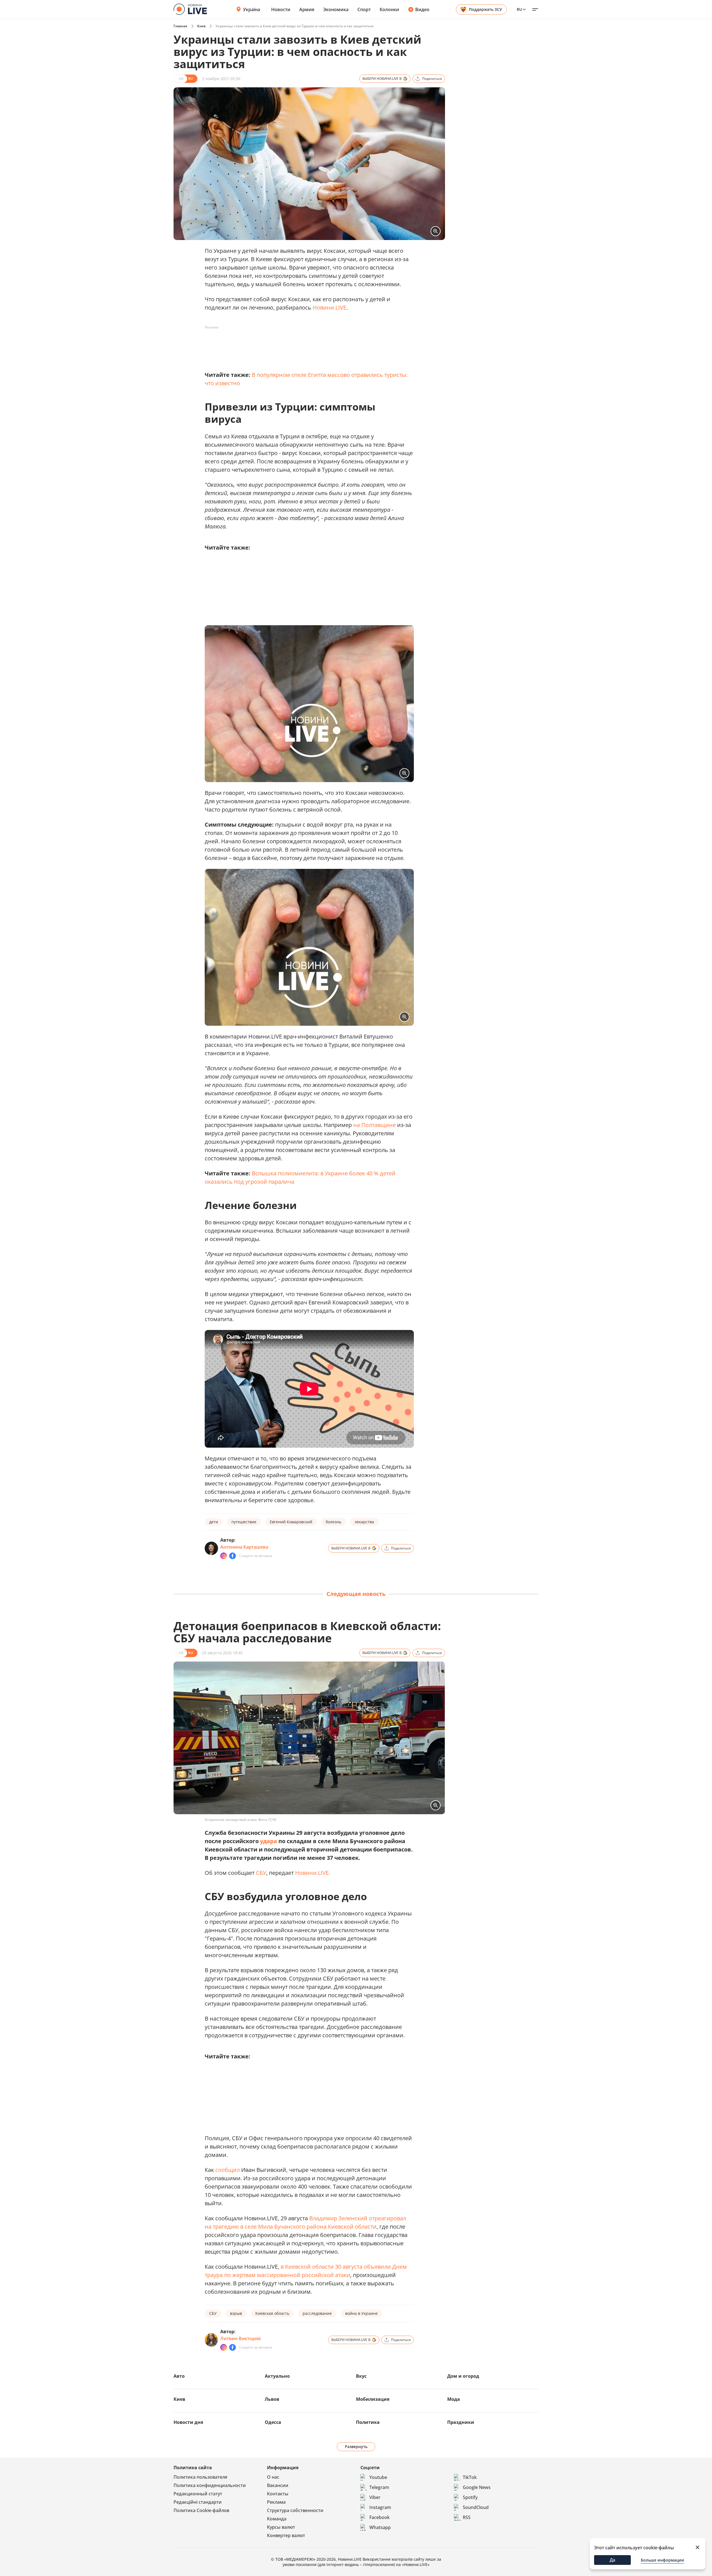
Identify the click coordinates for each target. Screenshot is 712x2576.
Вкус (361, 2376)
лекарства (364, 1522)
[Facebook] (233, 1556)
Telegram (379, 2487)
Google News (477, 2487)
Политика (368, 2422)
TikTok (470, 2477)
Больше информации (662, 2560)
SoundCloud (476, 2507)
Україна (252, 9)
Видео (422, 9)
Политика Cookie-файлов (201, 2510)
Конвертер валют (286, 2535)
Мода (454, 2399)
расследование (317, 2313)
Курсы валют (281, 2527)
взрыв (236, 2313)
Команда (277, 2519)
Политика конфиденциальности (210, 2485)
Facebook (380, 2517)
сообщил (228, 2170)
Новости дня (188, 2422)
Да (612, 2560)
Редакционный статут (198, 2494)
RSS (467, 2517)
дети (214, 1522)
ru (519, 9)
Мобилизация (373, 2399)
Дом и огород (463, 2376)
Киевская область (272, 2313)
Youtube (378, 2477)
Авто (179, 2376)
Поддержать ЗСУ (485, 9)
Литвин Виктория (240, 2338)
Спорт (364, 9)
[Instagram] (224, 1556)
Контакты (278, 2494)
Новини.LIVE (329, 307)
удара (269, 1841)
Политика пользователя (200, 2477)
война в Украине (361, 2313)
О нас (273, 2477)
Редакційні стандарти (198, 2502)
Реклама (276, 2502)
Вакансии (278, 2485)
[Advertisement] (306, 344)
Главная (180, 26)
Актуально (277, 2376)
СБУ (261, 1873)
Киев (201, 26)
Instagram (380, 2507)
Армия (307, 9)
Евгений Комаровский (291, 1522)
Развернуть (356, 2447)
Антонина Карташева (244, 1547)
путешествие (244, 1522)
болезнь (333, 1522)
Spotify (470, 2497)
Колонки (389, 9)
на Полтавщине (374, 1125)
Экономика (336, 9)
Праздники (461, 2422)
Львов (272, 2399)
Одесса (273, 2422)
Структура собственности (295, 2510)
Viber (375, 2497)
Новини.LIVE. (313, 1873)
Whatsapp (380, 2527)
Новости (281, 9)
